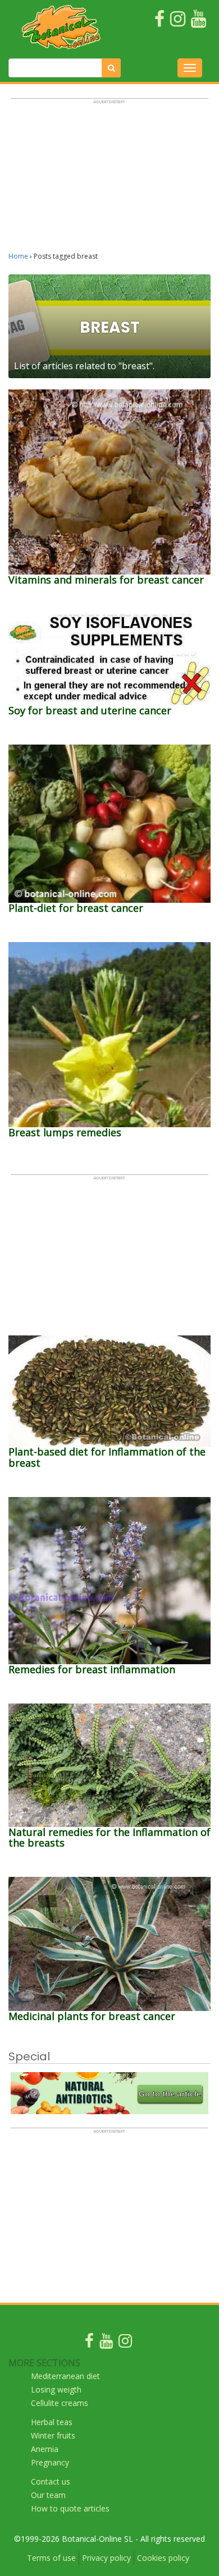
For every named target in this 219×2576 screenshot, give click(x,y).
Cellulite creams (60, 2403)
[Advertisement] (109, 180)
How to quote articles (70, 2508)
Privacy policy (106, 2558)
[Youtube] (106, 2343)
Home (18, 256)
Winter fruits (53, 2435)
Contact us (51, 2481)
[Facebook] (89, 2343)
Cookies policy (163, 2558)
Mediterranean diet (65, 2376)
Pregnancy (50, 2462)
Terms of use (51, 2558)
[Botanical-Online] (61, 27)
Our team (48, 2495)
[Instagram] (125, 2343)
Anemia (45, 2449)
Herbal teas (52, 2422)
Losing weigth (56, 2389)
